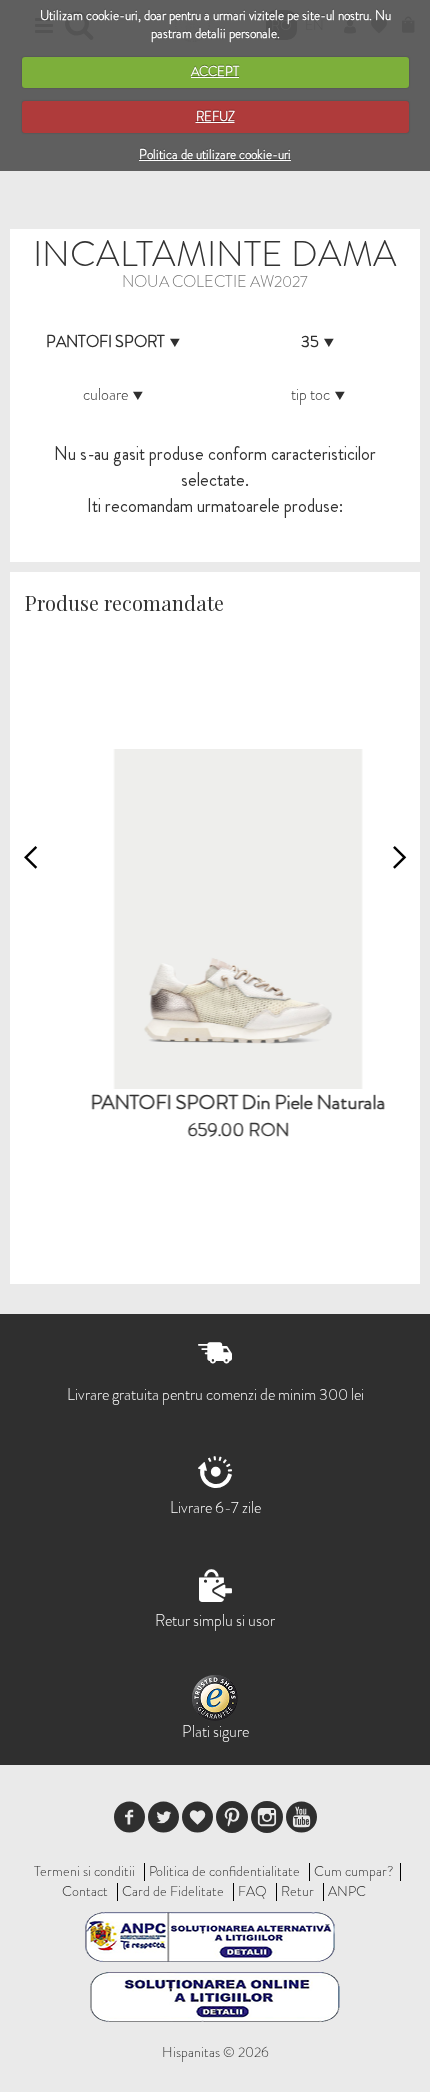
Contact (85, 1891)
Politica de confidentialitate (224, 1871)
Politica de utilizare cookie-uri (215, 154)
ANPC (347, 1891)
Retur (297, 1891)
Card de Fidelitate (173, 1891)
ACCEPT (215, 71)
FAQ (252, 1891)
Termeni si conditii (84, 1871)
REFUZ (215, 116)
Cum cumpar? (354, 1871)
